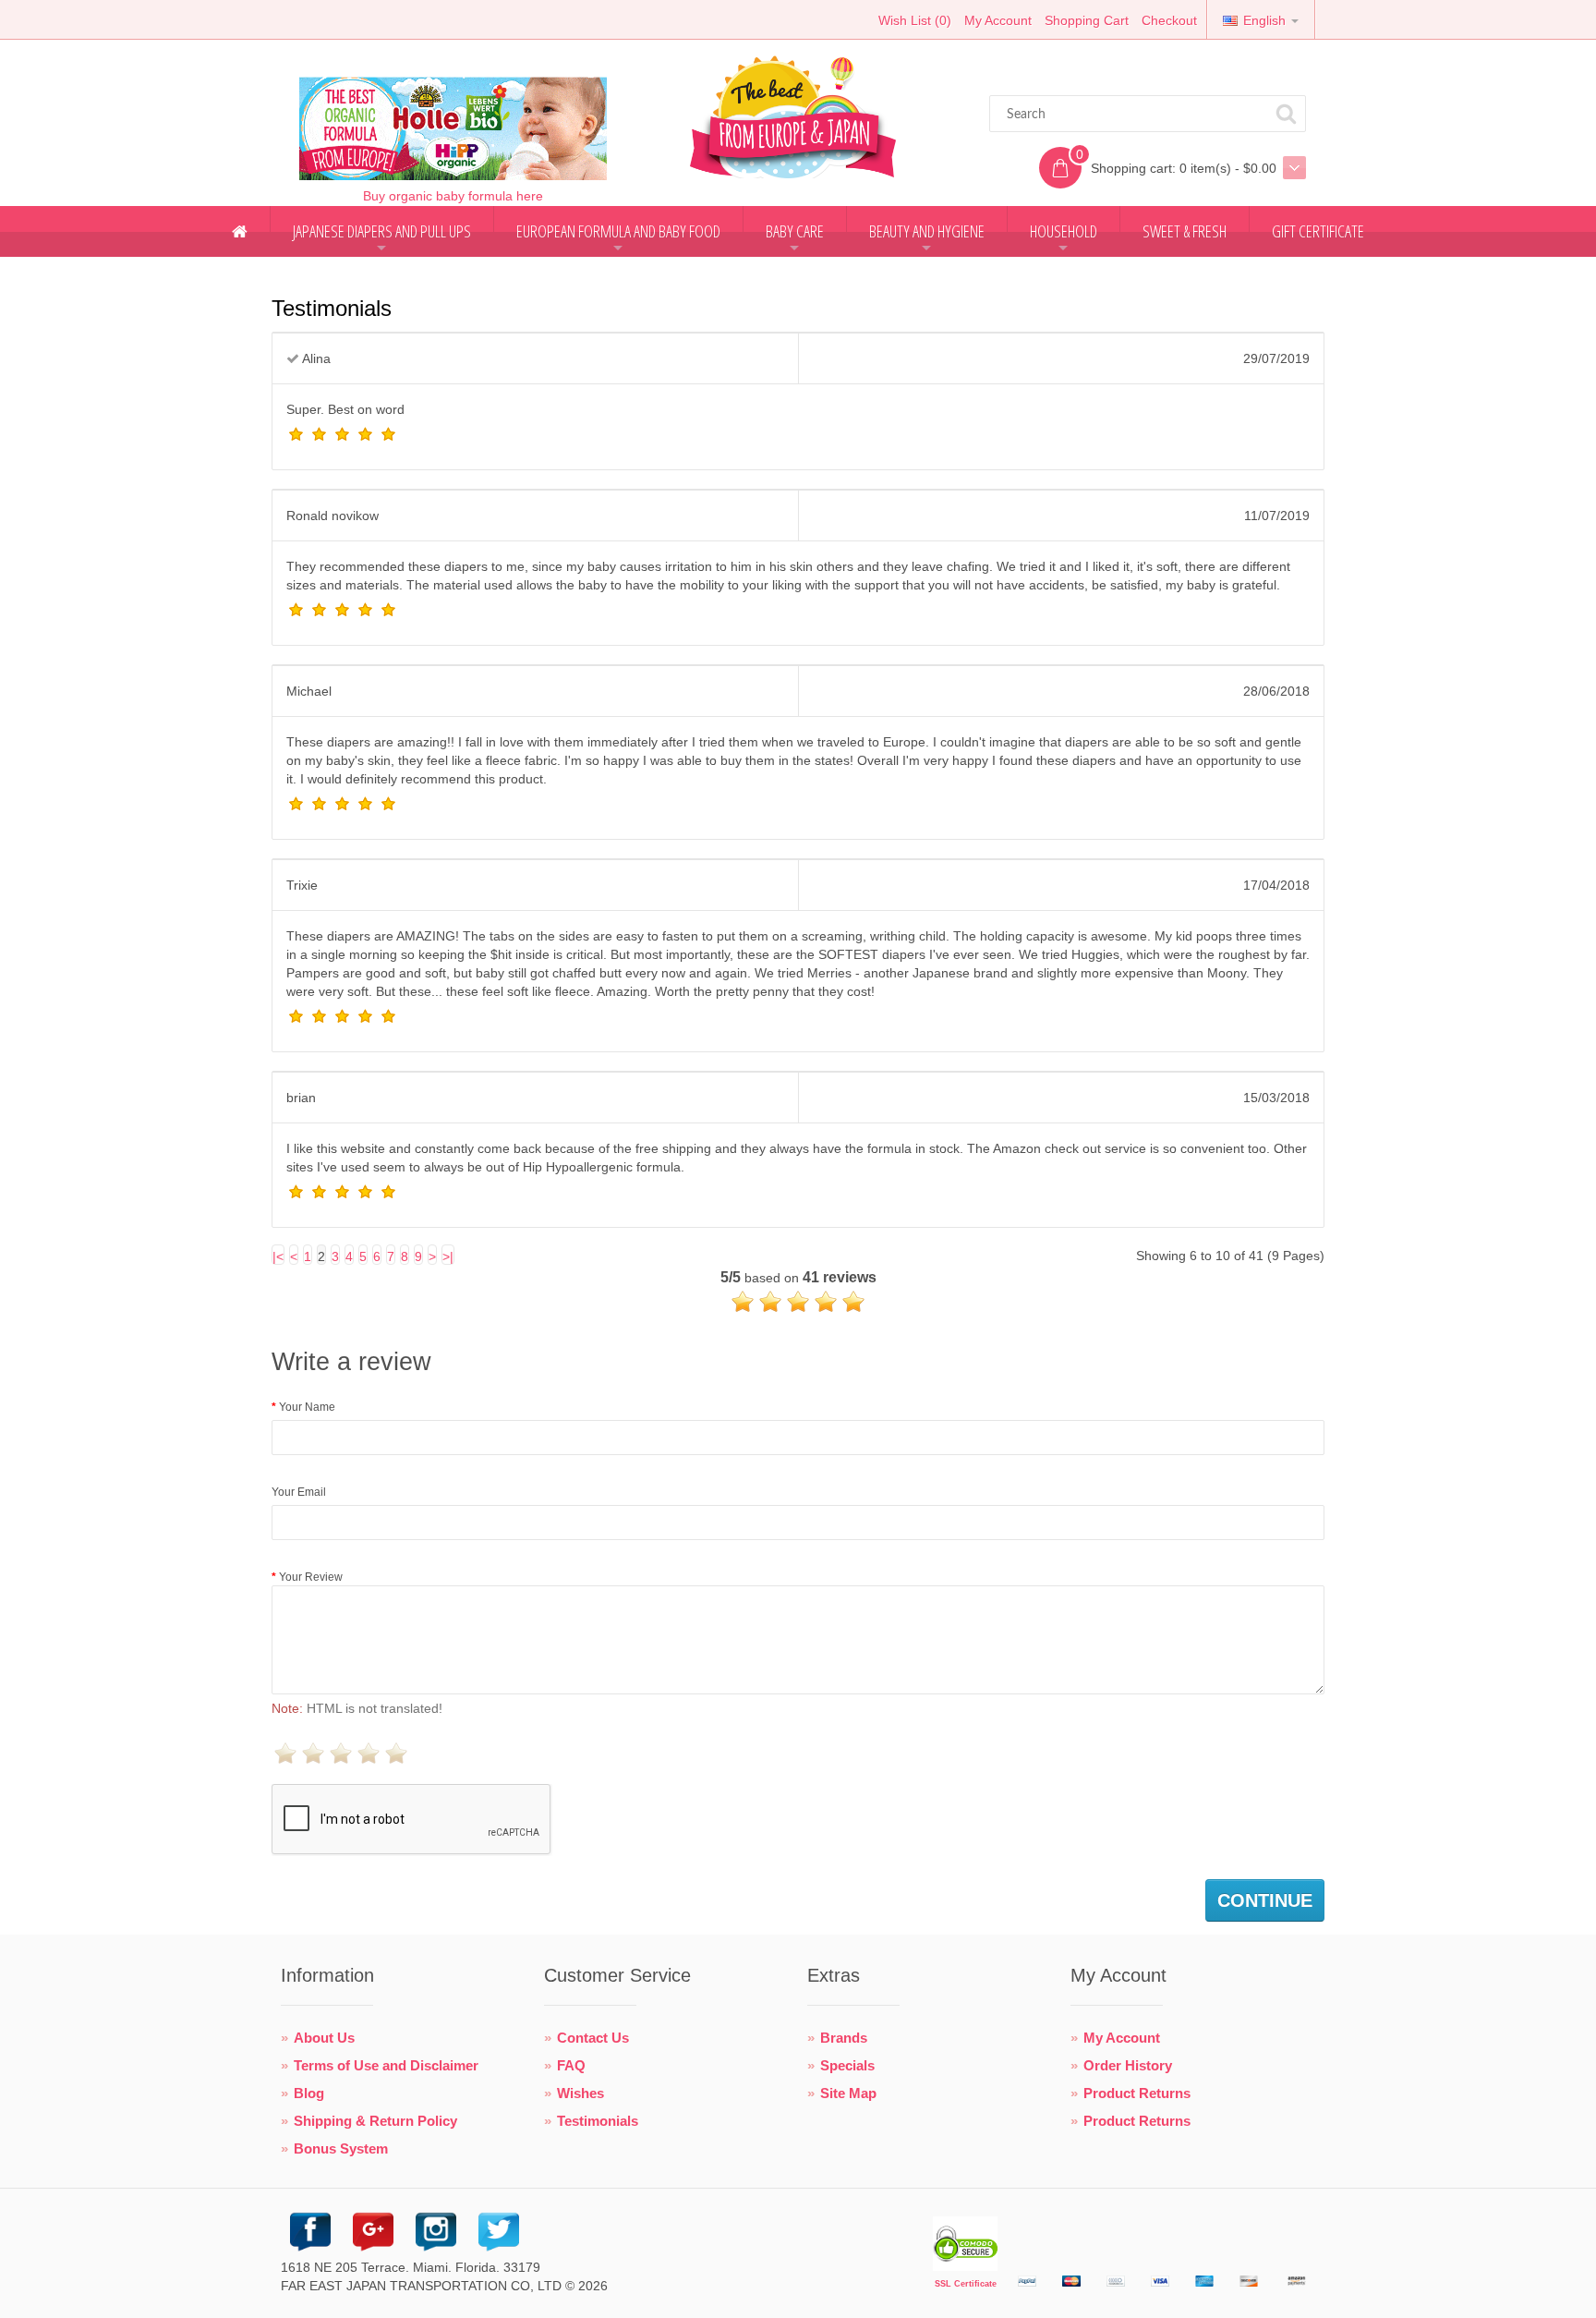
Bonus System (341, 2148)
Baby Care (795, 238)
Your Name (307, 1407)
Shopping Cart (1087, 20)
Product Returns (1137, 2093)
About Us (324, 2038)
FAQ (571, 2065)
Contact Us (593, 2038)
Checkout (1169, 20)
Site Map (848, 2093)
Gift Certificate (1318, 231)
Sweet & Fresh (1185, 231)
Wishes (580, 2093)
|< (278, 1256)
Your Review (311, 1577)
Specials (847, 2065)
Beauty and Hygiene (927, 238)
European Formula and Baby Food (618, 238)
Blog (309, 2093)
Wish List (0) (915, 20)
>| (448, 1256)
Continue (1265, 1900)
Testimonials (598, 2121)
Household (1064, 238)
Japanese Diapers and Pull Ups (382, 238)
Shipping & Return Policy (375, 2121)
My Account (998, 20)
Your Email (299, 1492)
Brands (844, 2038)
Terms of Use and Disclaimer (386, 2065)
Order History (1128, 2065)
